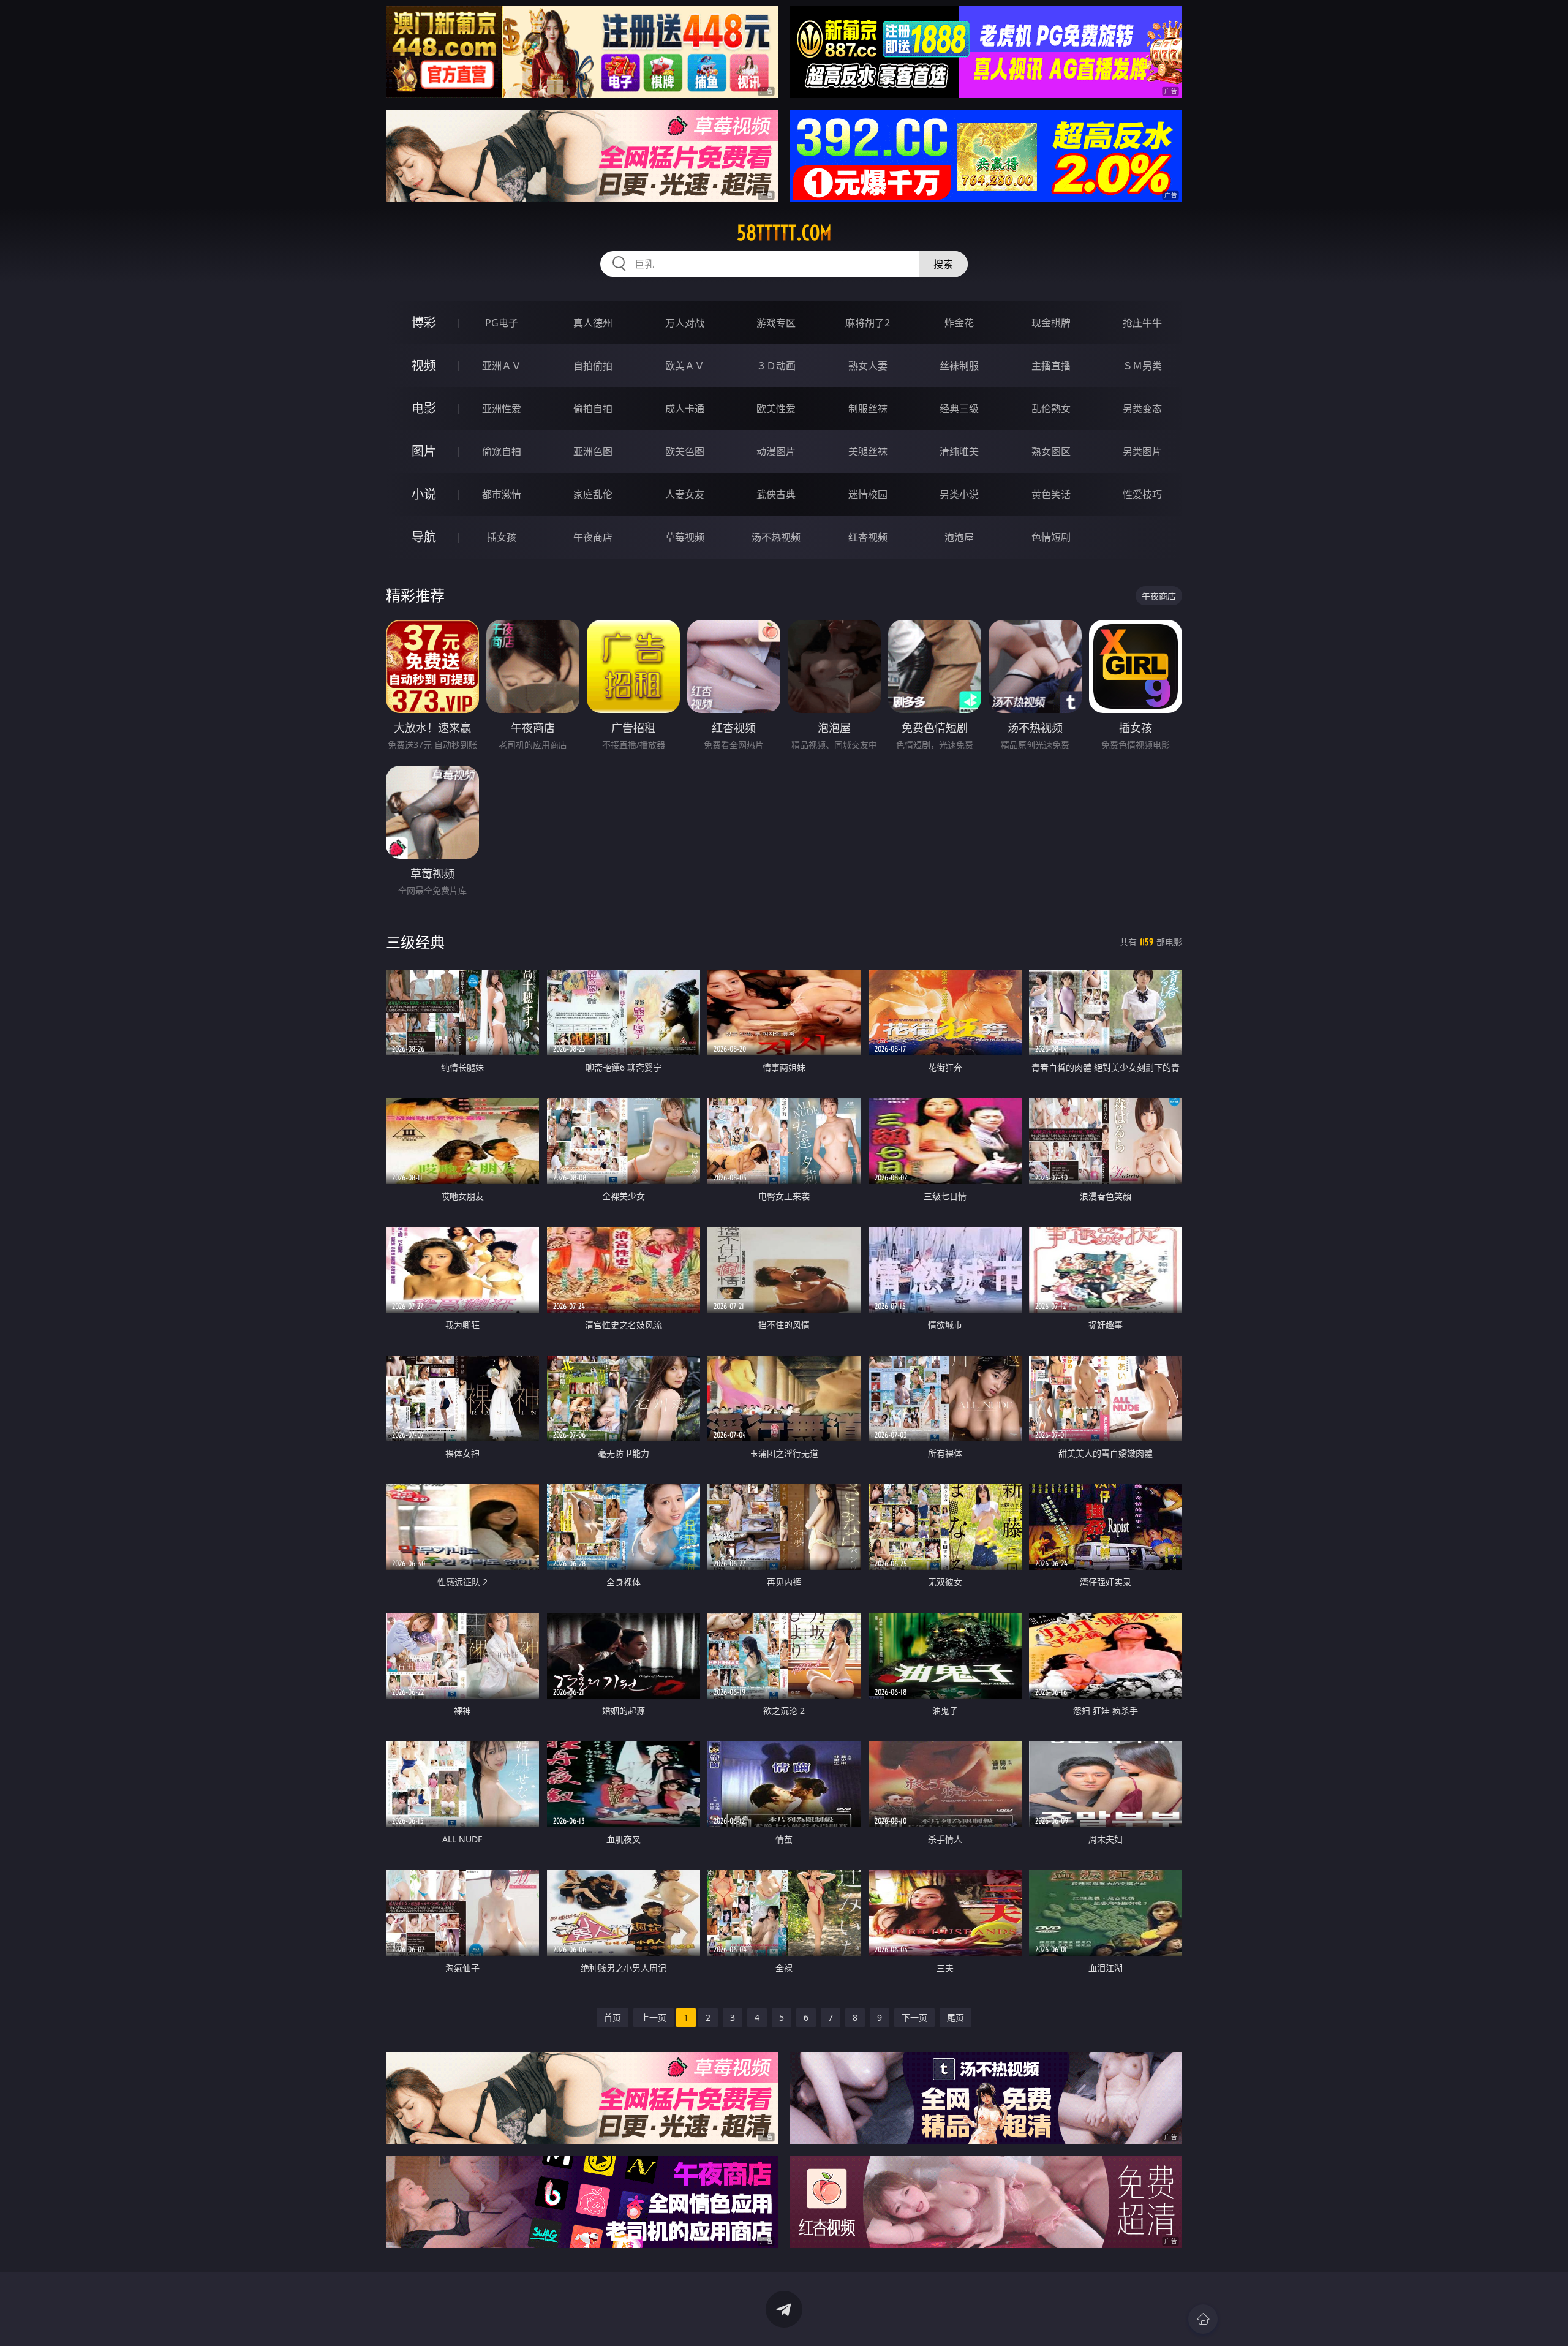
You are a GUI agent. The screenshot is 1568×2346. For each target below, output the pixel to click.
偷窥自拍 (502, 451)
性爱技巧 (1142, 494)
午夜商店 (593, 537)
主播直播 (1051, 366)
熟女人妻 (868, 366)
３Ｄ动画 (776, 366)
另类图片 (1142, 451)
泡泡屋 (959, 537)
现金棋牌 (1051, 323)
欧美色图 (685, 451)
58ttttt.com (784, 233)
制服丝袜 (868, 409)
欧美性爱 (776, 409)
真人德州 (593, 323)
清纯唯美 (959, 451)
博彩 (424, 322)
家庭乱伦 (593, 494)
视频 (424, 365)
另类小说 (959, 494)
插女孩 (502, 537)
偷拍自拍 (593, 409)
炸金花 (959, 323)
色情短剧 (1051, 537)
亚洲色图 (593, 451)
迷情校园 (868, 494)
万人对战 (685, 323)
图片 (424, 451)
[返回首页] (1203, 2319)
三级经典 (415, 942)
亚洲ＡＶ (502, 366)
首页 (612, 2017)
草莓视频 (685, 537)
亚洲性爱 (502, 409)
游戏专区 (776, 323)
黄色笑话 (1051, 494)
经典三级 (959, 409)
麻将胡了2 (868, 323)
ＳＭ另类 (1142, 366)
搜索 (943, 264)
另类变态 (1142, 409)
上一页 (654, 2017)
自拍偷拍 (593, 366)
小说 (424, 494)
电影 (424, 408)
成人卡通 (685, 409)
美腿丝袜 (868, 451)
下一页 (914, 2017)
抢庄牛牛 (1142, 323)
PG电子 (502, 323)
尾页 (956, 2017)
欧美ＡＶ (685, 366)
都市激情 (502, 494)
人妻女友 (685, 494)
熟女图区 (1051, 451)
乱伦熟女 (1051, 409)
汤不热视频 (776, 537)
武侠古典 (776, 494)
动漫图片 (776, 451)
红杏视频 (868, 537)
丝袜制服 (959, 366)
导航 (424, 537)
